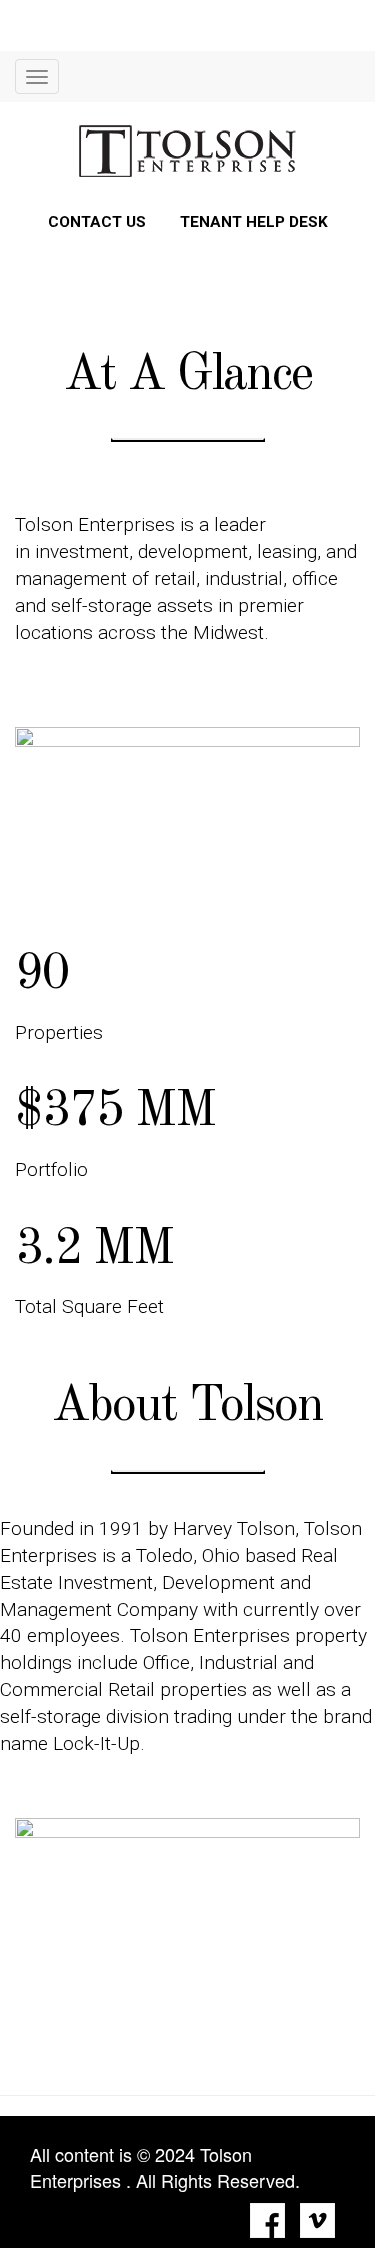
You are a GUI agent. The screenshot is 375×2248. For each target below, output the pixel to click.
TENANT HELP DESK (254, 222)
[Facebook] (267, 2220)
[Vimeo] (317, 2220)
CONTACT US (97, 222)
